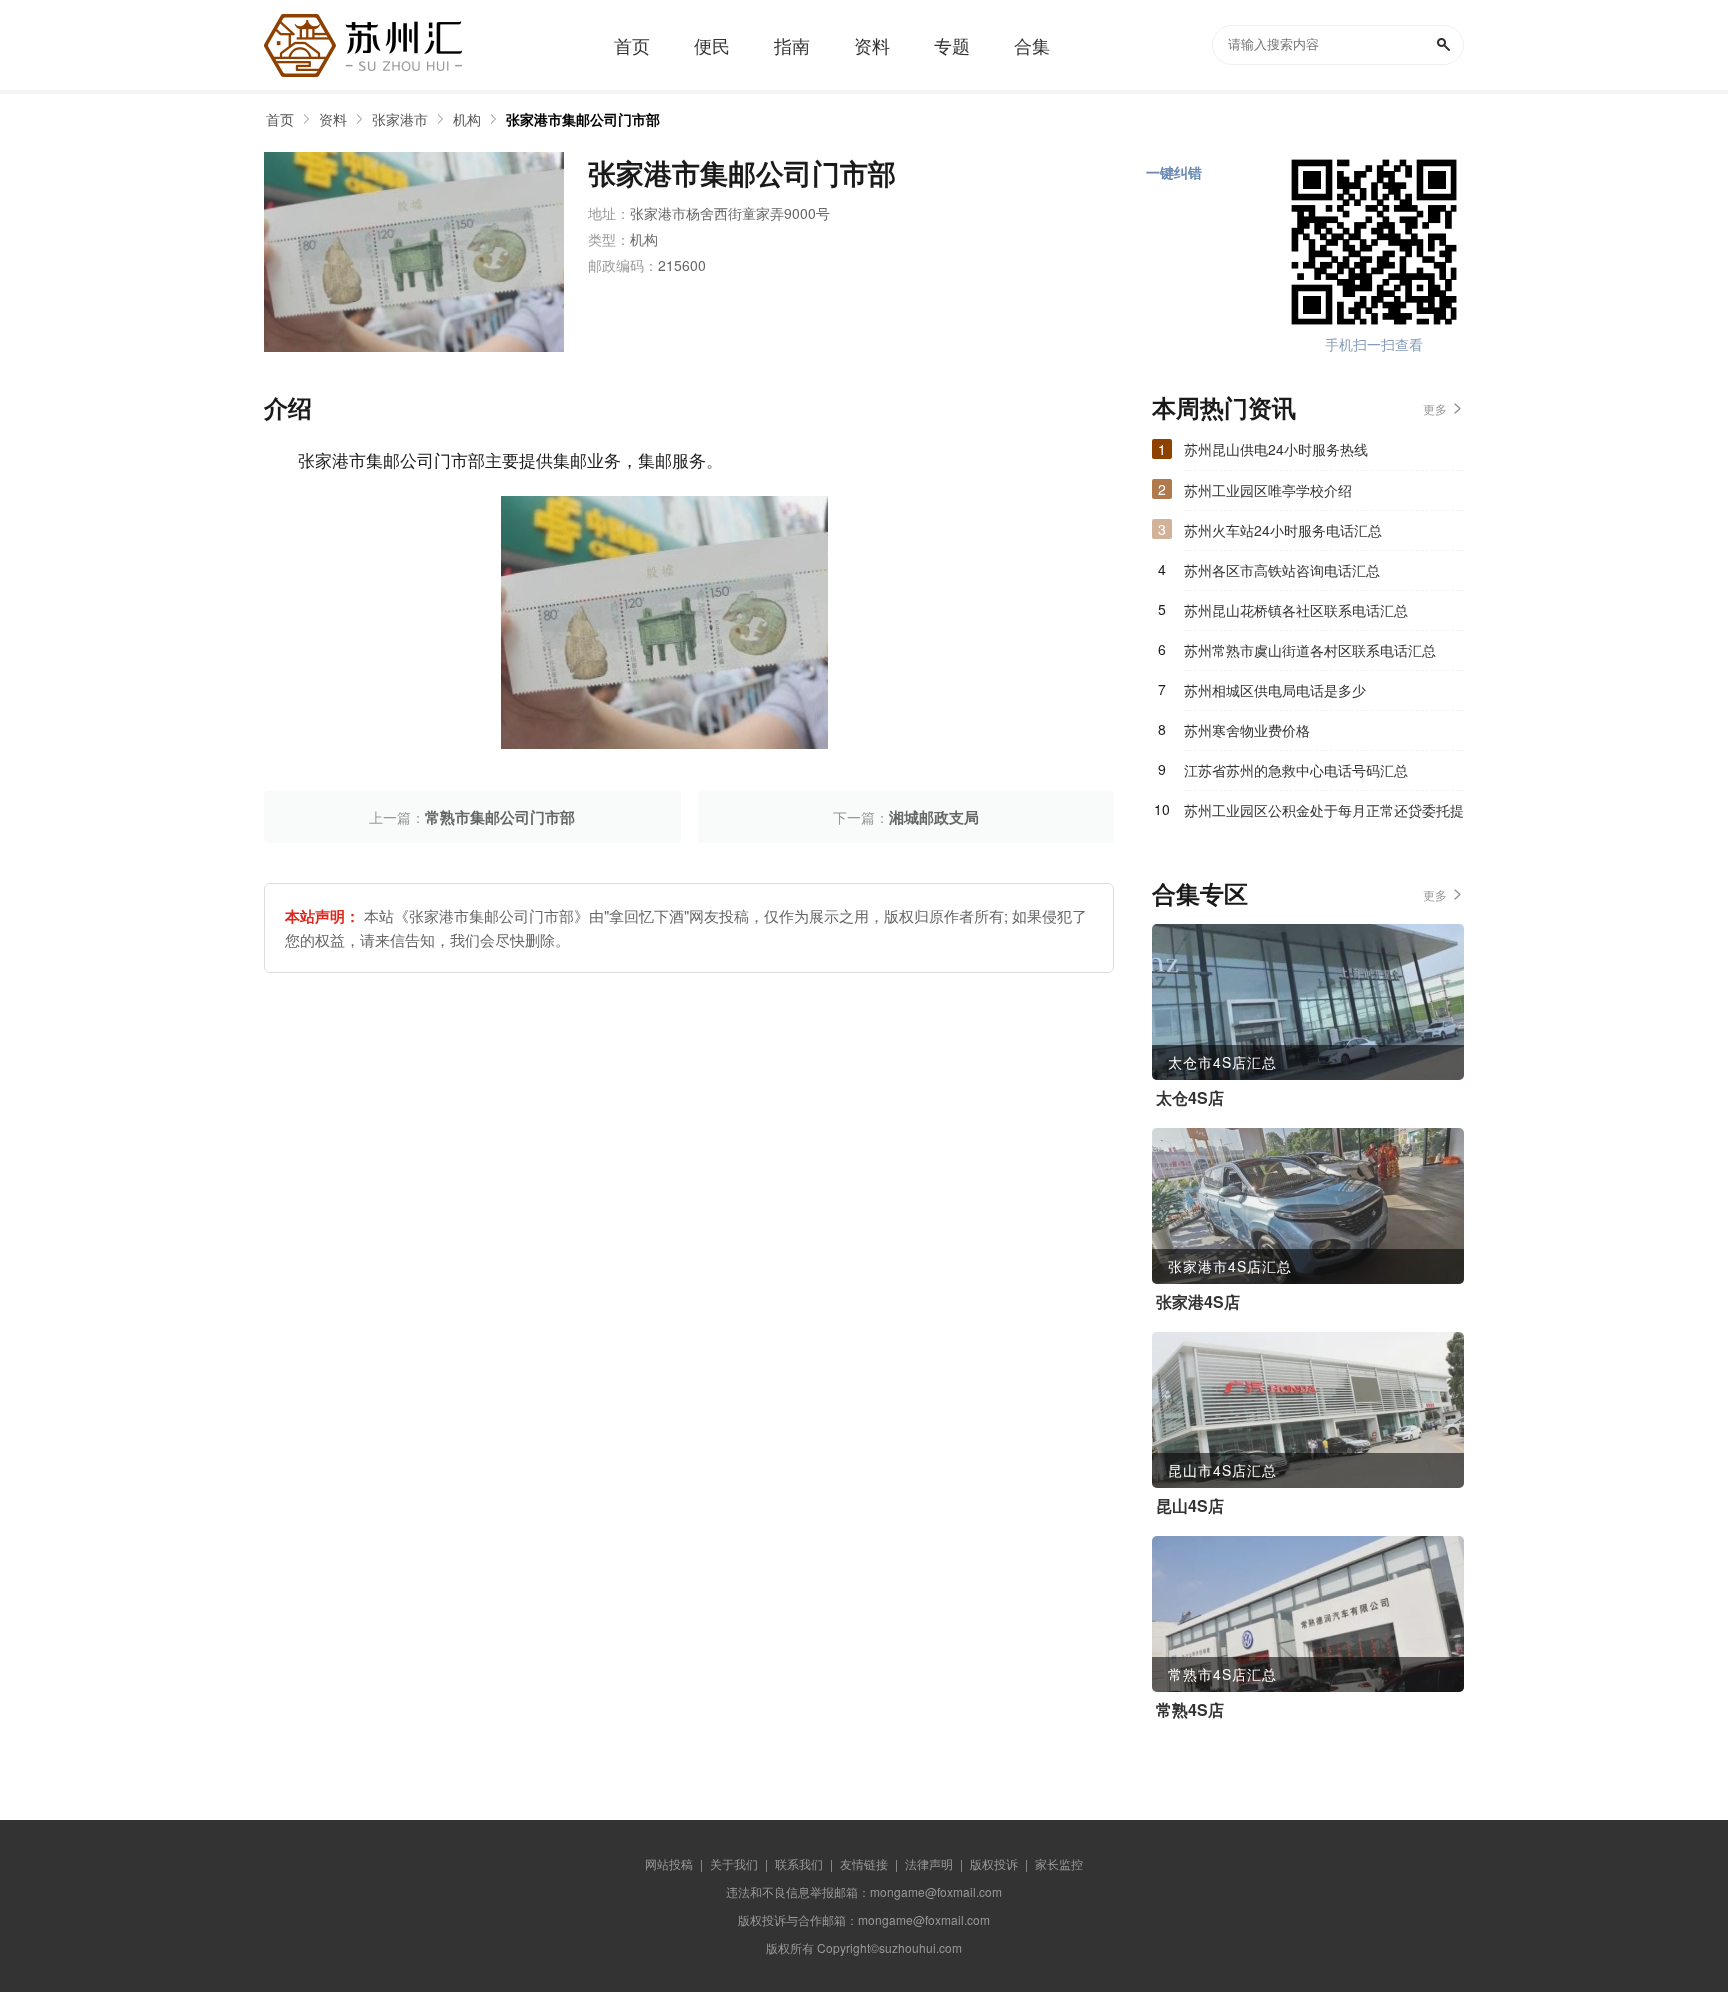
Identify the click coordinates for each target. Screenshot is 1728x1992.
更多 (1435, 408)
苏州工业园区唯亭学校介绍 (1268, 490)
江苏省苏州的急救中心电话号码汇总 (1296, 770)
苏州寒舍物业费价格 (1247, 730)
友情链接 (864, 1863)
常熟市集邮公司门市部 (500, 817)
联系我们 (799, 1863)
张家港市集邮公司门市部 (583, 119)
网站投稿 (669, 1863)
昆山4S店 (1190, 1506)
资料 (333, 119)
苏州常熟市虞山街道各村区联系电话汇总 (1310, 650)
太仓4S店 (1190, 1098)
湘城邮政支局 (934, 817)
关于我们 (734, 1863)
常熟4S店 (1190, 1710)
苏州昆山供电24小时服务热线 (1276, 449)
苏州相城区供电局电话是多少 (1275, 690)
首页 (280, 119)
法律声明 (929, 1863)
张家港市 (400, 119)
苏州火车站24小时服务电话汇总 (1283, 530)
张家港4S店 (1198, 1302)
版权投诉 (994, 1863)
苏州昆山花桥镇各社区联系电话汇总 (1296, 610)
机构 (467, 119)
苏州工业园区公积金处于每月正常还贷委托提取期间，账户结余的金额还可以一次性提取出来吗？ (1324, 815)
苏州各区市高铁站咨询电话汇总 (1282, 570)
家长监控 (1059, 1863)
